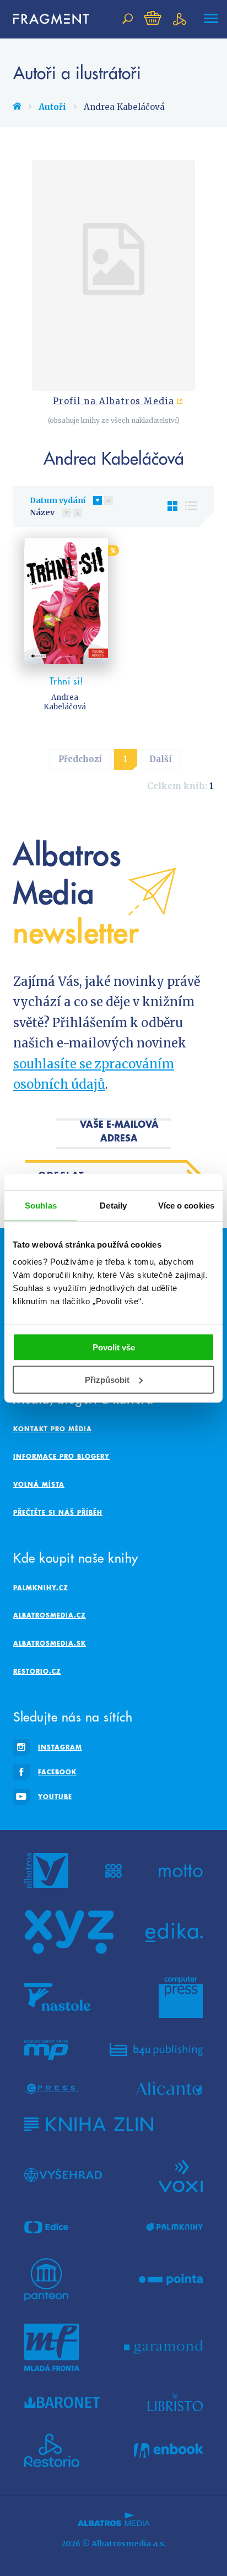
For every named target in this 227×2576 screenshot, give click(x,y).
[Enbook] (168, 2451)
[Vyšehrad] (63, 2175)
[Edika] (174, 1932)
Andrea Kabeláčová (65, 702)
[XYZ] (69, 1932)
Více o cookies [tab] (186, 1205)
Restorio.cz (37, 1671)
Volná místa (39, 1484)
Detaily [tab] (113, 1205)
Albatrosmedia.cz (50, 1615)
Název (42, 512)
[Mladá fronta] (52, 2347)
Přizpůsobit (107, 1380)
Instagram (60, 1747)
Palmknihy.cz (41, 1588)
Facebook (57, 1772)
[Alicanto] (169, 2089)
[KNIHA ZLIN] (89, 2124)
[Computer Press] (181, 1997)
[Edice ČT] (46, 2227)
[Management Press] (46, 2050)
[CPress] (52, 2089)
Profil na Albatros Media (114, 401)
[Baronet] (62, 2402)
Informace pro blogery (61, 1456)
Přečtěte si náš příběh (58, 1512)
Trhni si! (66, 681)
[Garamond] (163, 2347)
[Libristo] (175, 2402)
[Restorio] (52, 2451)
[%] (66, 601)
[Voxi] (181, 2175)
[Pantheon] (46, 2280)
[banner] (46, 19)
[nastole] (57, 1997)
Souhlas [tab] (41, 1205)
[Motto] (181, 1871)
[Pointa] (171, 2280)
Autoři (52, 107)
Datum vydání (58, 500)
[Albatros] (46, 1871)
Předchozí (80, 759)
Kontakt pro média (53, 1429)
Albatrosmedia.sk (50, 1643)
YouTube (55, 1797)
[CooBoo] (114, 1871)
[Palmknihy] (175, 2227)
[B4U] (156, 2050)
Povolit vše (114, 1347)
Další (161, 759)
